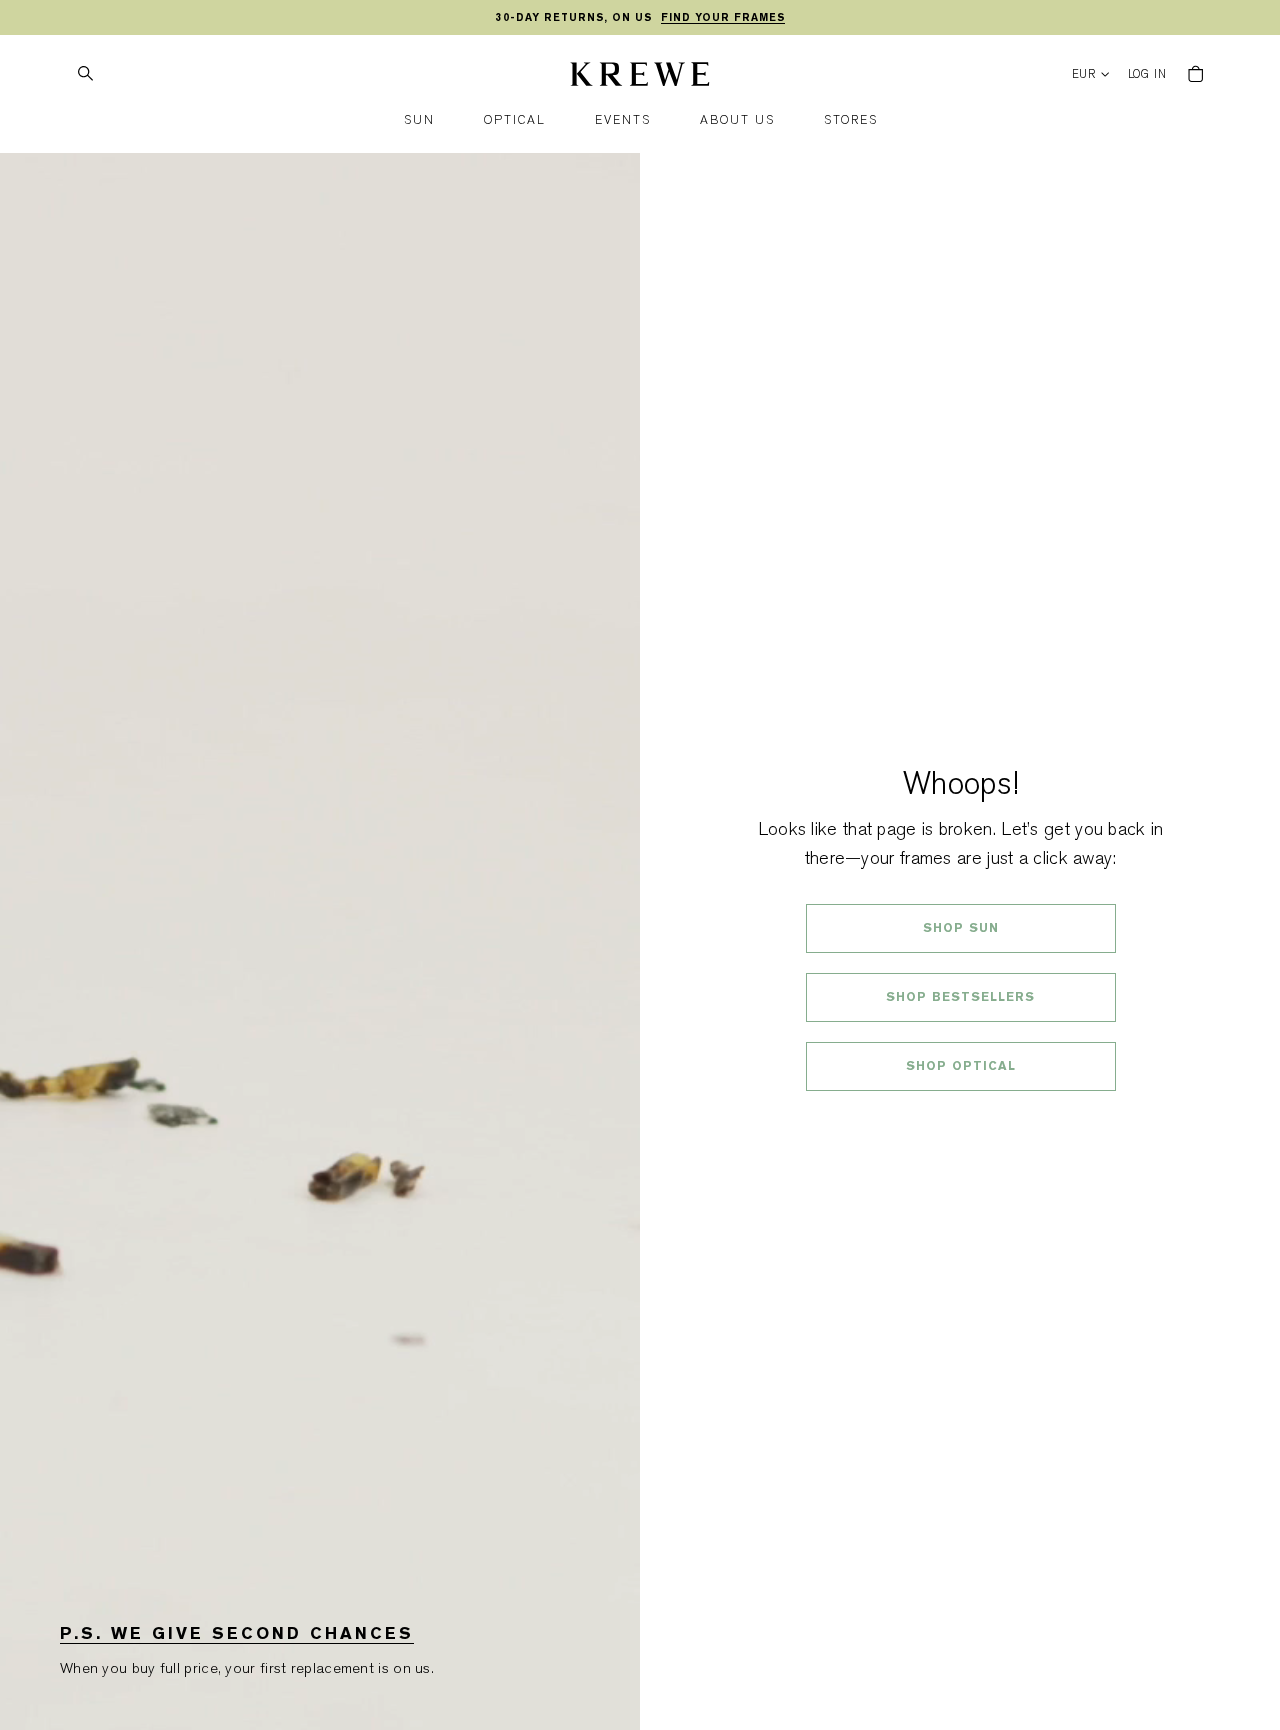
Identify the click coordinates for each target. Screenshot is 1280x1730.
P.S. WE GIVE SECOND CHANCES (237, 1633)
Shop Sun (961, 928)
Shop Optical (961, 1066)
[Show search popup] (85, 74)
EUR (1084, 74)
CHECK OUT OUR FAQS (960, 1119)
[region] (640, 18)
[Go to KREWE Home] (640, 77)
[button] (419, 120)
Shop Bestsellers (960, 997)
